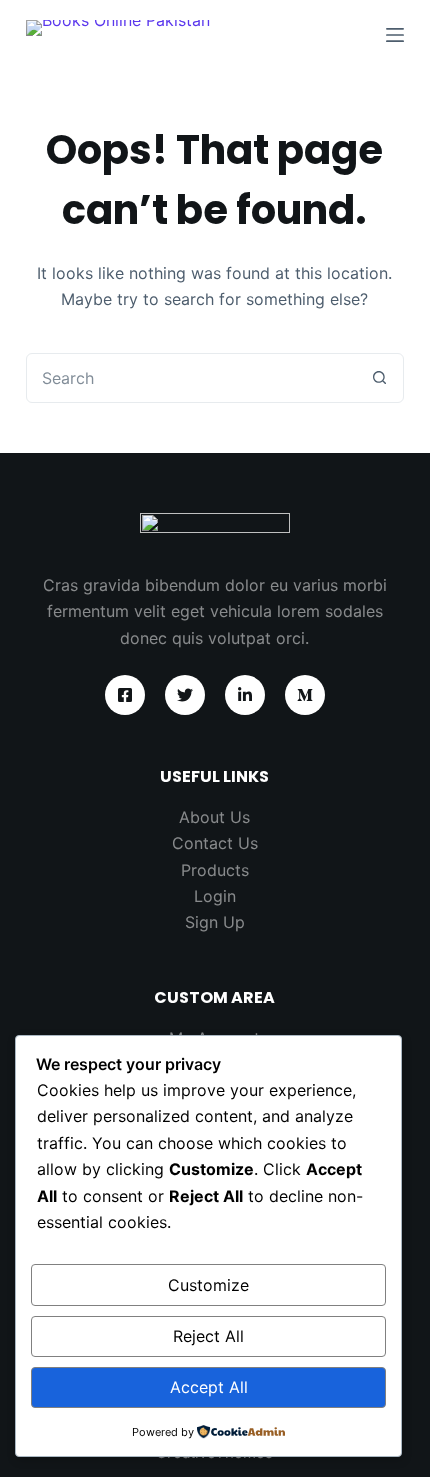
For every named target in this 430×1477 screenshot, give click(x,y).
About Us (214, 817)
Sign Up (215, 922)
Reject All (208, 1336)
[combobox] (191, 378)
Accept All (209, 1387)
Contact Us (215, 843)
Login (215, 896)
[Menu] (395, 35)
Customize (208, 1285)
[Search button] (379, 378)
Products (215, 870)
